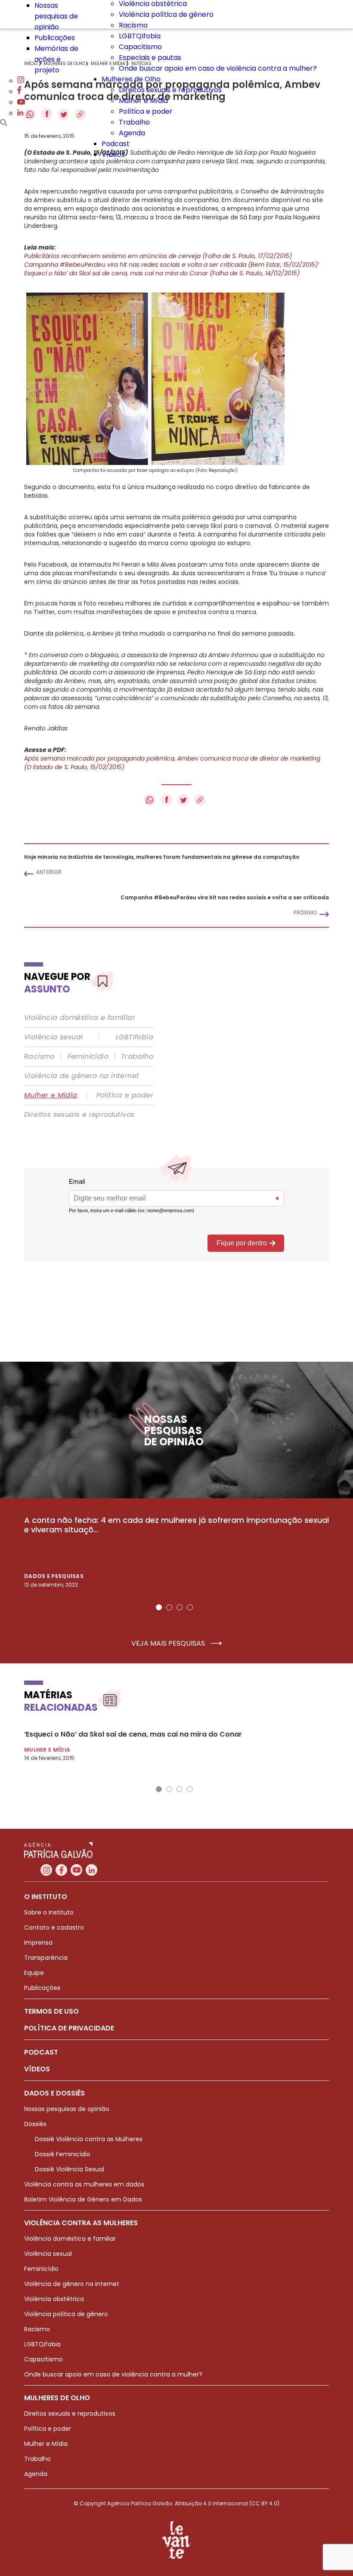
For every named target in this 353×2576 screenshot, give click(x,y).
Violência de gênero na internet (82, 1076)
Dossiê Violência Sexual (70, 2169)
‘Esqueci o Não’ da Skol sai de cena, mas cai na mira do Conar (133, 1734)
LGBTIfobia (135, 1037)
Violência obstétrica (54, 2299)
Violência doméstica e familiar (80, 1018)
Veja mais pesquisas (169, 1644)
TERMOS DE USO (51, 2011)
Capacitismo (140, 47)
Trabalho (134, 122)
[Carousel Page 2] (169, 1607)
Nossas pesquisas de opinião (56, 16)
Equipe (34, 1973)
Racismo (133, 25)
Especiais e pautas (150, 58)
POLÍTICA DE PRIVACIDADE (69, 2028)
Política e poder (146, 111)
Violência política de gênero (166, 14)
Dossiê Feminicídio (63, 2154)
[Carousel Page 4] (190, 1607)
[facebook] (19, 92)
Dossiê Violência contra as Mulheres (89, 2139)
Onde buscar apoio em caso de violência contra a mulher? (218, 68)
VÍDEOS (37, 2069)
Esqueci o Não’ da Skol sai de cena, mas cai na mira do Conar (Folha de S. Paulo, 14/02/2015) (162, 273)
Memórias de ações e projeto (56, 59)
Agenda (132, 133)
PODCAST (41, 2052)
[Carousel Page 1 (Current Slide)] (159, 1607)
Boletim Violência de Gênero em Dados (83, 2199)
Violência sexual (53, 1037)
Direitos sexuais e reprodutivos (170, 90)
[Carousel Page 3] (180, 1607)
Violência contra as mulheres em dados (84, 2184)
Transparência (46, 1958)
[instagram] (21, 81)
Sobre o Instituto (49, 1912)
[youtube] (21, 102)
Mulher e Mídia (143, 101)
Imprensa (38, 1943)
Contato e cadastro (54, 1927)
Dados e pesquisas (54, 1576)
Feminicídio (88, 1057)
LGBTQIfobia (140, 36)
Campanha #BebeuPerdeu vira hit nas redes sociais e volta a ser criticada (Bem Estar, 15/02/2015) (171, 265)
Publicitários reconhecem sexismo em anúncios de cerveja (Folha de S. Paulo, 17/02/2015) (158, 256)
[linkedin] (20, 113)
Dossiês (35, 2124)
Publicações (55, 38)
